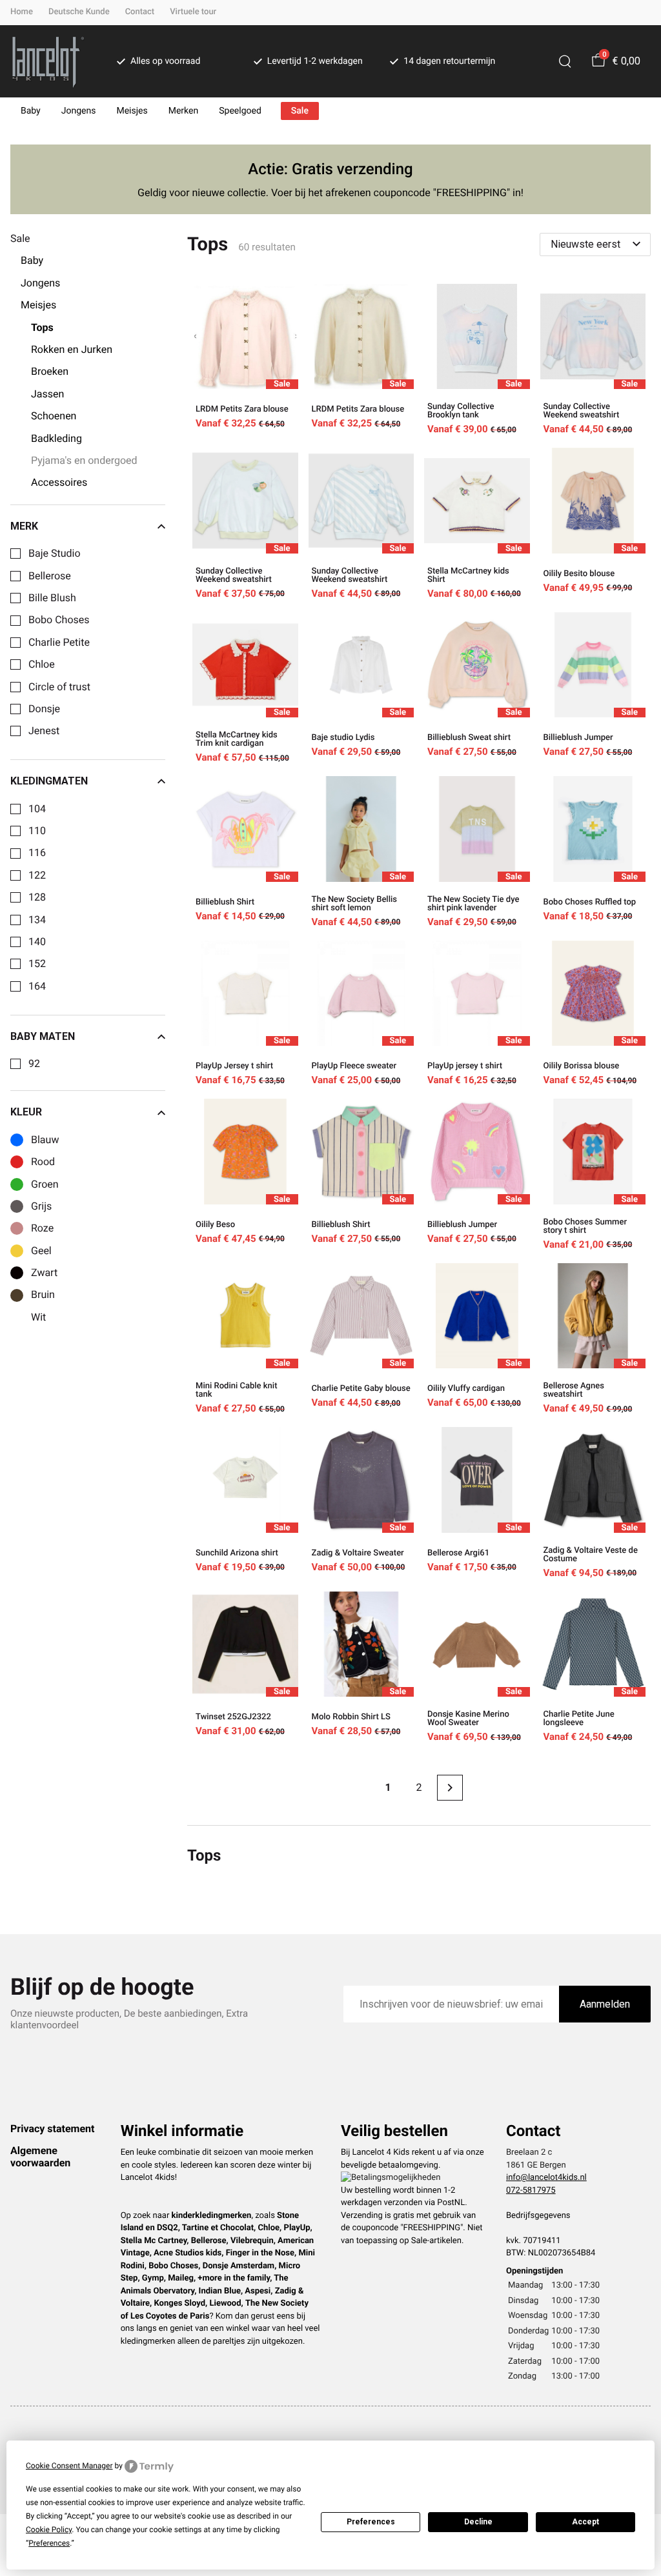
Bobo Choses (59, 620)
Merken (184, 111)
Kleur (26, 1112)
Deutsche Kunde (79, 12)
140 (37, 942)
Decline (478, 2522)
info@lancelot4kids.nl (546, 2178)
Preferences (371, 2522)
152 (37, 964)
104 (37, 809)
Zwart (44, 1273)
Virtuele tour (193, 12)
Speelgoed (240, 111)
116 (37, 853)
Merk (24, 526)
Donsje (44, 709)
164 (37, 986)
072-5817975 (531, 2191)
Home (22, 12)
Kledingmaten (49, 781)
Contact (140, 12)
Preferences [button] (49, 2543)
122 (37, 875)
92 (34, 1064)
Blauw (45, 1140)
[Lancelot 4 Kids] (48, 61)
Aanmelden (605, 2004)
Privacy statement (52, 2129)
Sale (300, 111)
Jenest (44, 731)
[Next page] (450, 1788)
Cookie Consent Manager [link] (69, 2466)
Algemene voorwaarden (40, 2156)
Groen (45, 1184)
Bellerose (50, 576)
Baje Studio (55, 554)
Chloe (42, 664)
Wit (38, 1317)
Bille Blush (52, 598)
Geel (41, 1251)
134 (37, 920)
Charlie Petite (59, 643)
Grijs (41, 1206)
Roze (42, 1228)
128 (37, 897)
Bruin (43, 1295)
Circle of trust (59, 687)
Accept (585, 2522)
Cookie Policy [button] (49, 2530)
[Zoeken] (565, 61)
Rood (43, 1162)
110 (37, 831)
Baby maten (43, 1037)
